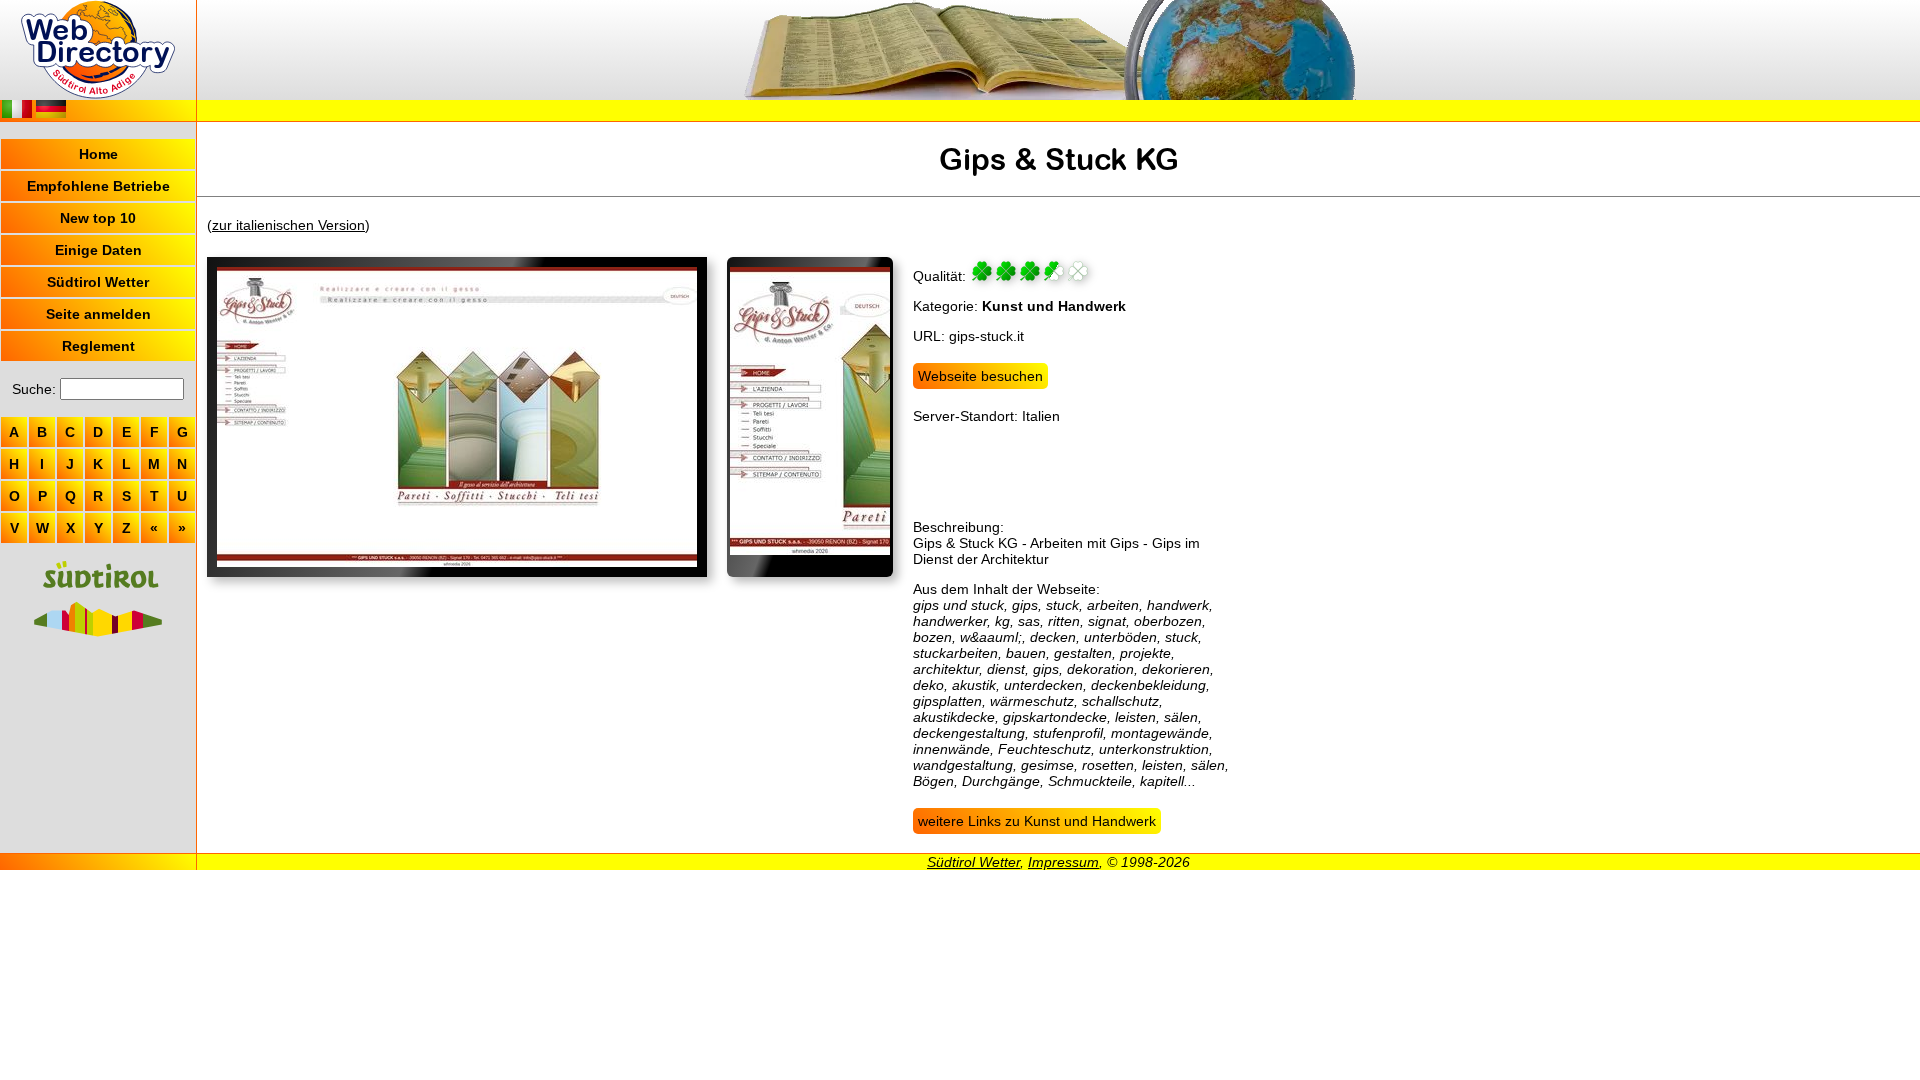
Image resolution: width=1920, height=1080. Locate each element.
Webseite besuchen (980, 376)
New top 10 (98, 218)
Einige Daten (98, 250)
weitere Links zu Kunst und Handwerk (1037, 821)
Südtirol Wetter (98, 282)
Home (98, 154)
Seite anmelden (98, 314)
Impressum (1063, 862)
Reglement (98, 346)
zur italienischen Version (288, 225)
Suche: (34, 389)
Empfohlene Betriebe (98, 186)
